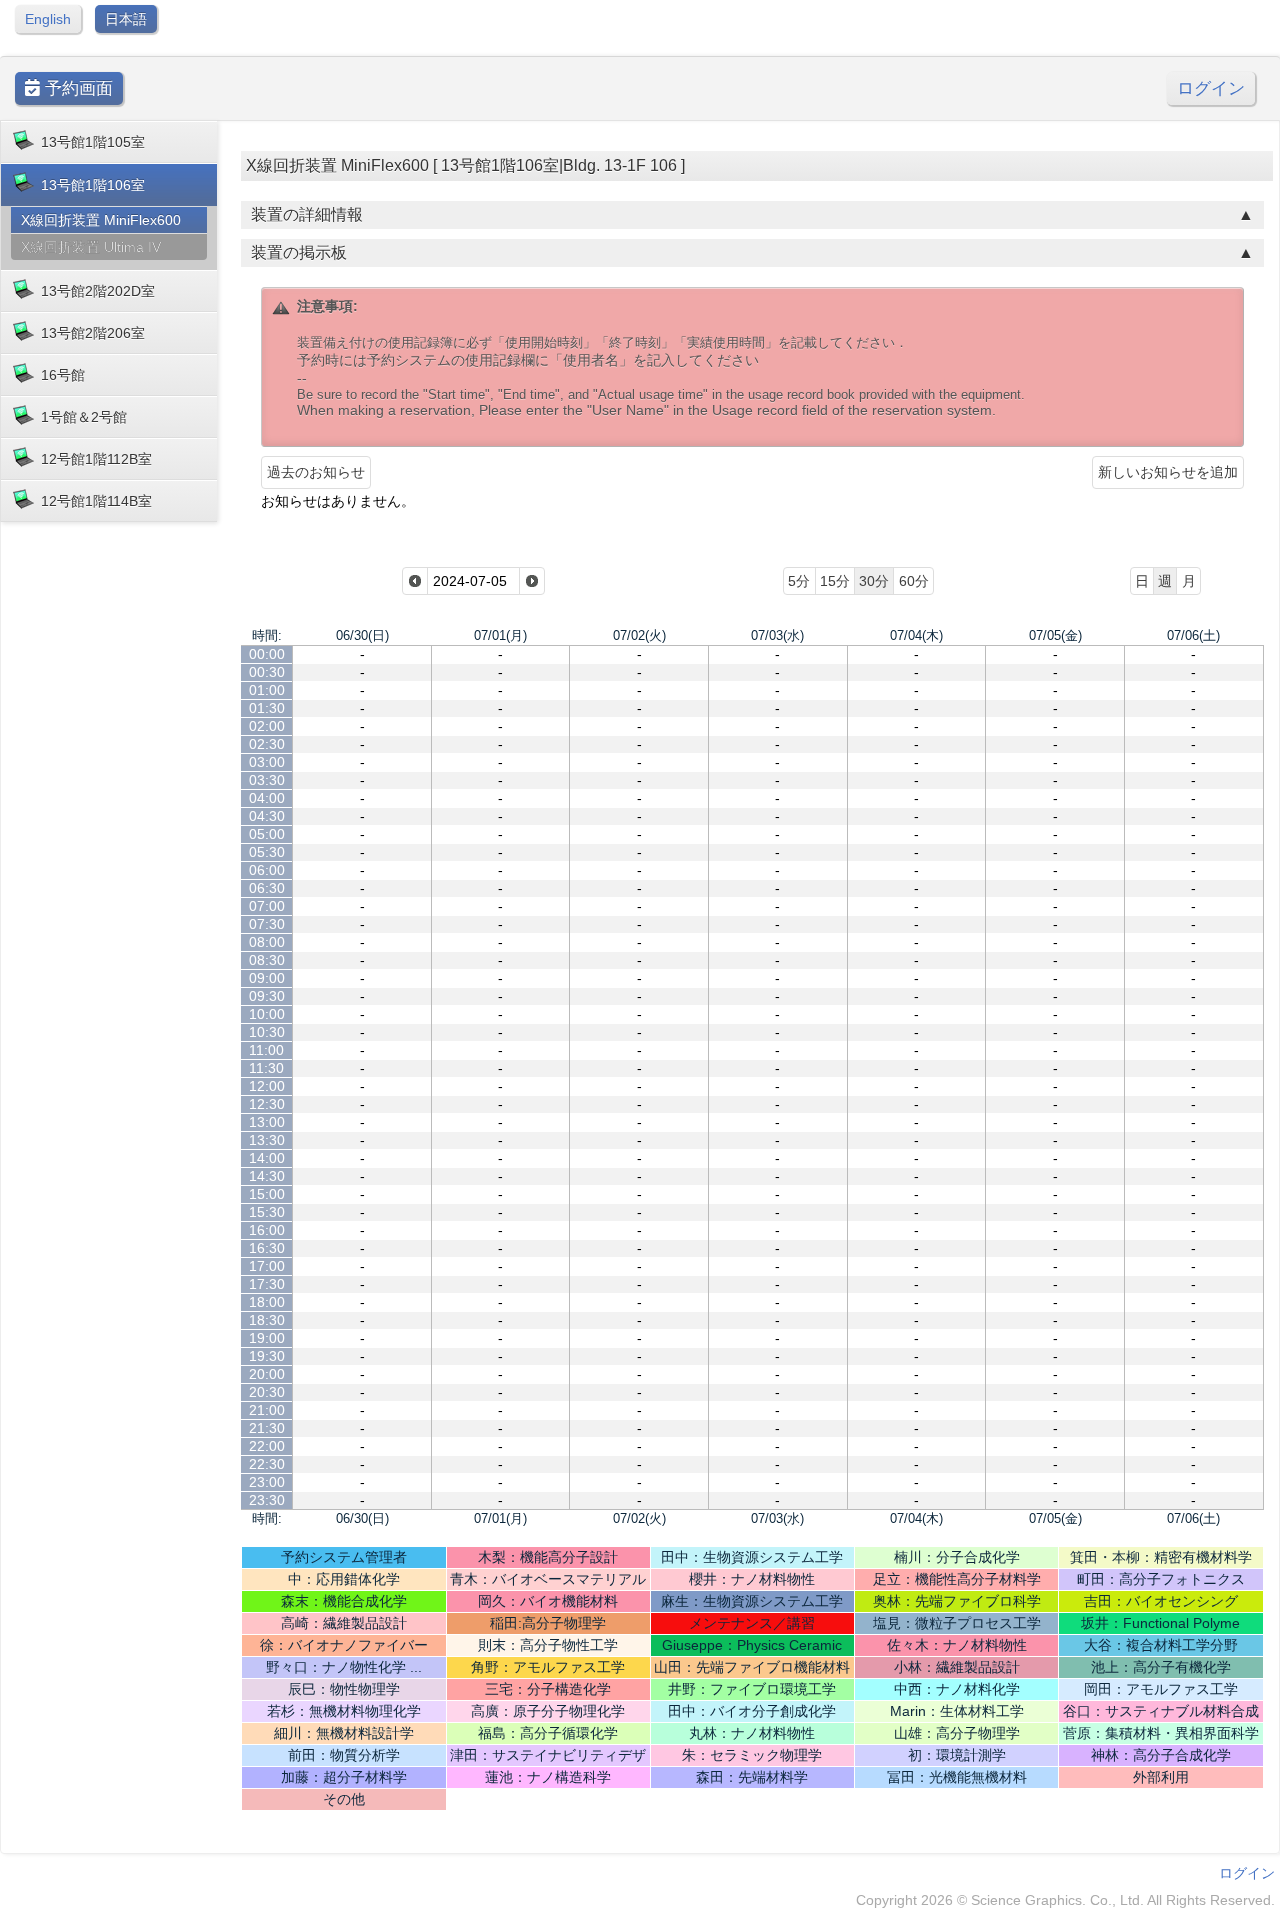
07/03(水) (777, 635)
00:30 (267, 672)
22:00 (267, 1446)
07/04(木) (916, 635)
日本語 (126, 19)
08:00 (267, 942)
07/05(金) (1055, 635)
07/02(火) (639, 635)
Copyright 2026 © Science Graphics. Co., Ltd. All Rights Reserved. (1065, 1900)
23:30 (267, 1500)
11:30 (266, 1068)
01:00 (267, 690)
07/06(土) (1193, 635)
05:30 (267, 852)
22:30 (267, 1464)
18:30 (267, 1320)
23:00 (267, 1482)
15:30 (267, 1212)
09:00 (267, 978)
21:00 (267, 1410)
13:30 (267, 1140)
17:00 (267, 1266)
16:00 (267, 1230)
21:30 (267, 1428)
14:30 (267, 1176)
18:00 (267, 1302)
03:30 (267, 780)
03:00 (267, 762)
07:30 (267, 924)
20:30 (267, 1392)
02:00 (267, 726)
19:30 (267, 1356)
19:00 (267, 1338)
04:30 (267, 816)
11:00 (266, 1050)
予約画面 (76, 88)
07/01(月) (500, 635)
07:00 (267, 906)
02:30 (267, 744)
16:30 (267, 1248)
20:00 (267, 1374)
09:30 (267, 996)
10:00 (267, 1014)
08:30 (267, 960)
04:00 (267, 798)
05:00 (267, 834)
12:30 (267, 1104)
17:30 (267, 1284)
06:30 (267, 888)
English (48, 19)
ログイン (1211, 88)
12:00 (267, 1086)
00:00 (267, 654)
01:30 (267, 708)
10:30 (267, 1032)
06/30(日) (362, 635)
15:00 (267, 1194)
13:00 (267, 1122)
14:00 (267, 1158)
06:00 (267, 870)
